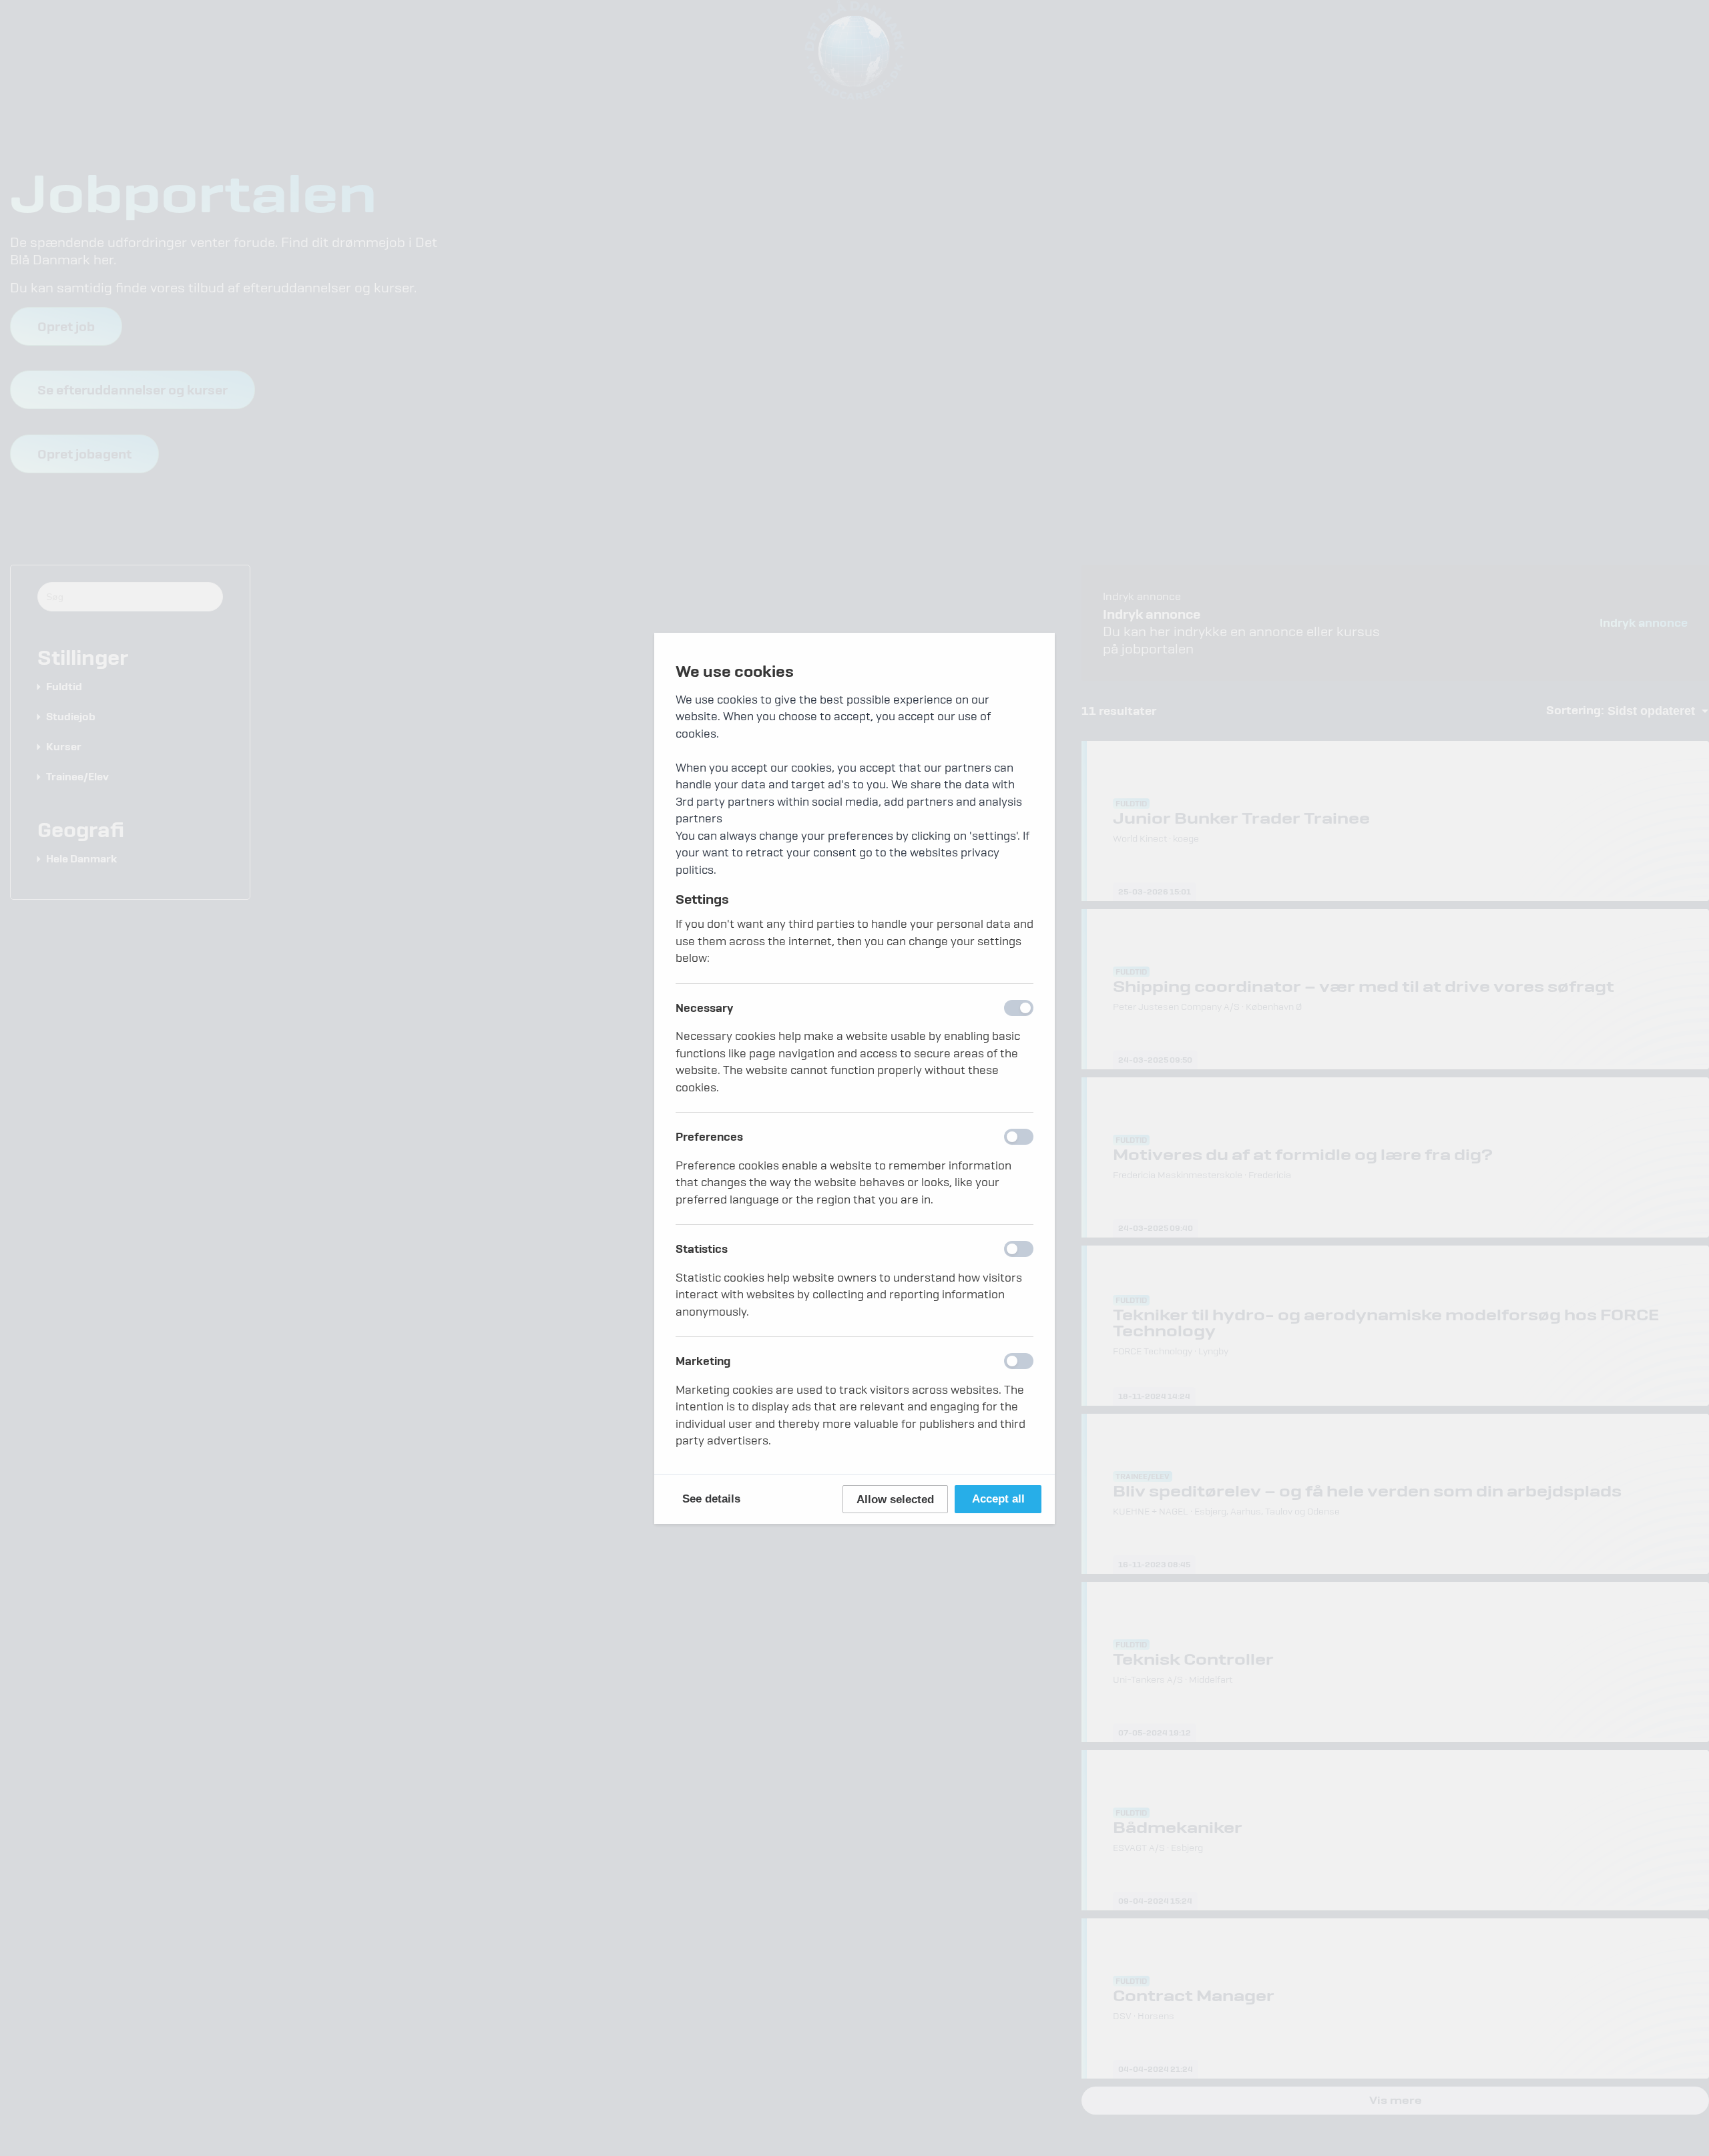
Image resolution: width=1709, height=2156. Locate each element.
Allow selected (895, 1500)
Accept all (998, 1499)
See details (711, 1499)
